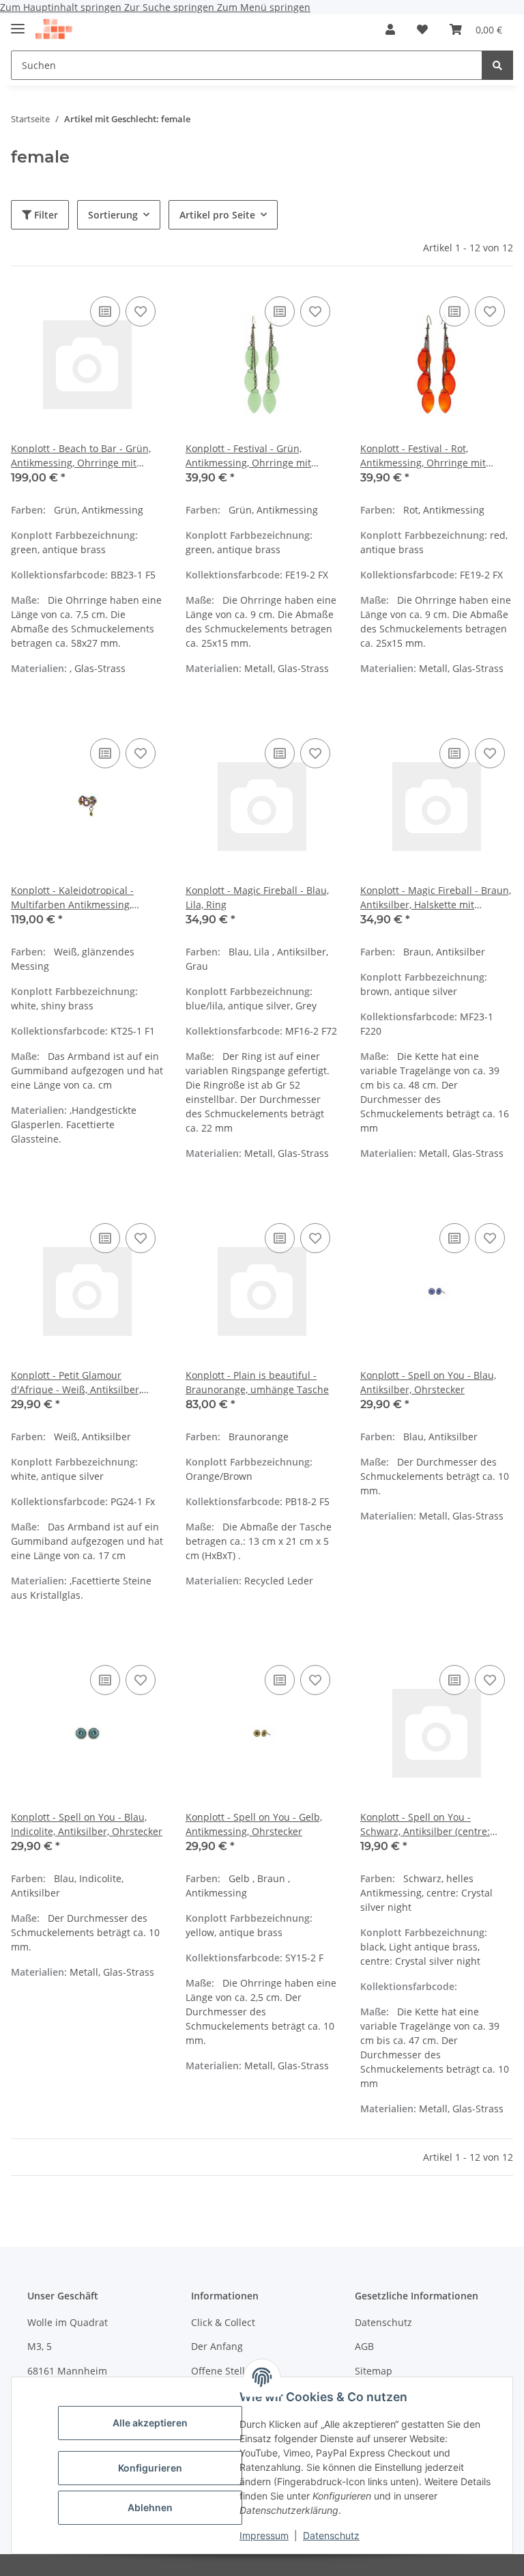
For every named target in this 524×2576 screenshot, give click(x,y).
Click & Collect (223, 2322)
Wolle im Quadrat (68, 2322)
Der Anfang (217, 2346)
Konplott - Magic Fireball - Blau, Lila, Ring (257, 897)
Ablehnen (150, 2507)
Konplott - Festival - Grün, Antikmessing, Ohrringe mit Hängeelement (248, 456)
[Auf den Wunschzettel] (141, 311)
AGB (364, 2346)
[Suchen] (497, 65)
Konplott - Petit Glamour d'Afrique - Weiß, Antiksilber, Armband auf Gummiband (76, 1383)
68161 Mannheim (67, 2371)
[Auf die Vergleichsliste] (105, 311)
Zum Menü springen (264, 7)
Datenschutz (331, 2535)
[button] (390, 29)
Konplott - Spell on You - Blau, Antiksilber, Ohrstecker (428, 1382)
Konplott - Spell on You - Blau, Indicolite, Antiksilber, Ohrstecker (87, 1824)
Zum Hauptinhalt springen (62, 7)
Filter (45, 215)
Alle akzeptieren (150, 2423)
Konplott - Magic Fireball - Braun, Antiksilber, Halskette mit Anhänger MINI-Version (436, 898)
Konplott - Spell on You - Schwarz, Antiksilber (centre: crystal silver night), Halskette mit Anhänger (436, 1824)
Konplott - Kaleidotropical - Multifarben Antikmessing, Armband (72, 898)
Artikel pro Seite (217, 215)
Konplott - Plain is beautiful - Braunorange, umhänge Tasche (257, 1382)
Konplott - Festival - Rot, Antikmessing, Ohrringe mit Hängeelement (423, 456)
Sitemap (374, 2371)
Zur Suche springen (171, 7)
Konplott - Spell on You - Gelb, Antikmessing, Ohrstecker (254, 1824)
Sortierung (113, 215)
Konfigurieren (150, 2468)
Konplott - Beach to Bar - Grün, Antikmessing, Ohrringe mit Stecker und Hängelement (81, 456)
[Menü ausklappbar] (18, 23)
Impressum (264, 2535)
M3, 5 (40, 2346)
